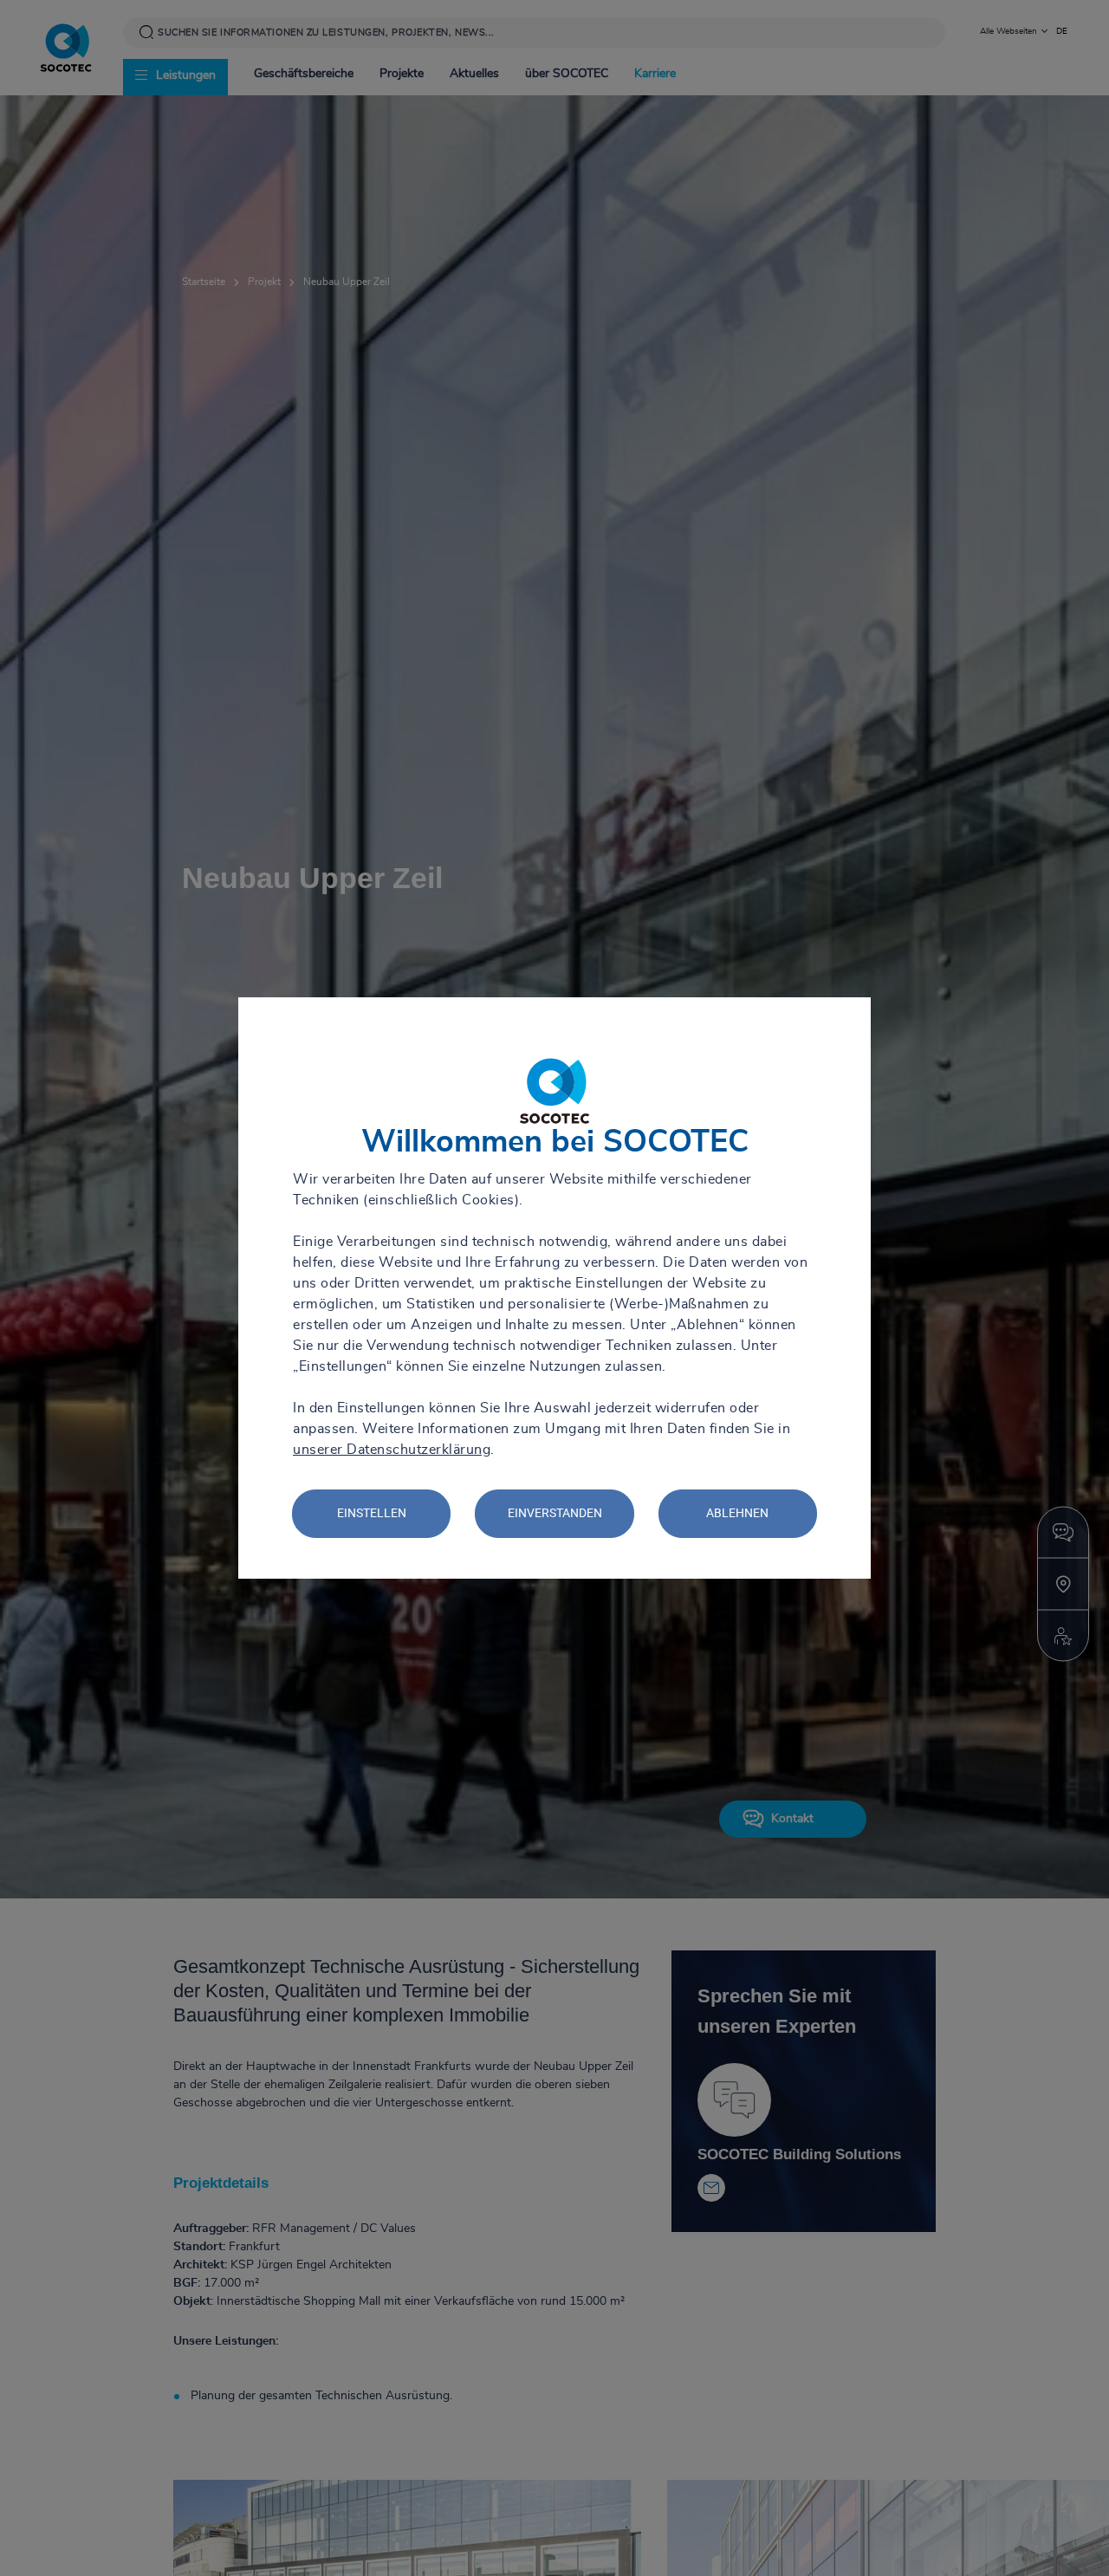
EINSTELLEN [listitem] (372, 1513)
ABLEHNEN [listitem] (737, 1513)
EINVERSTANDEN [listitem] (555, 1513)
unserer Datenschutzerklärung (392, 1450)
